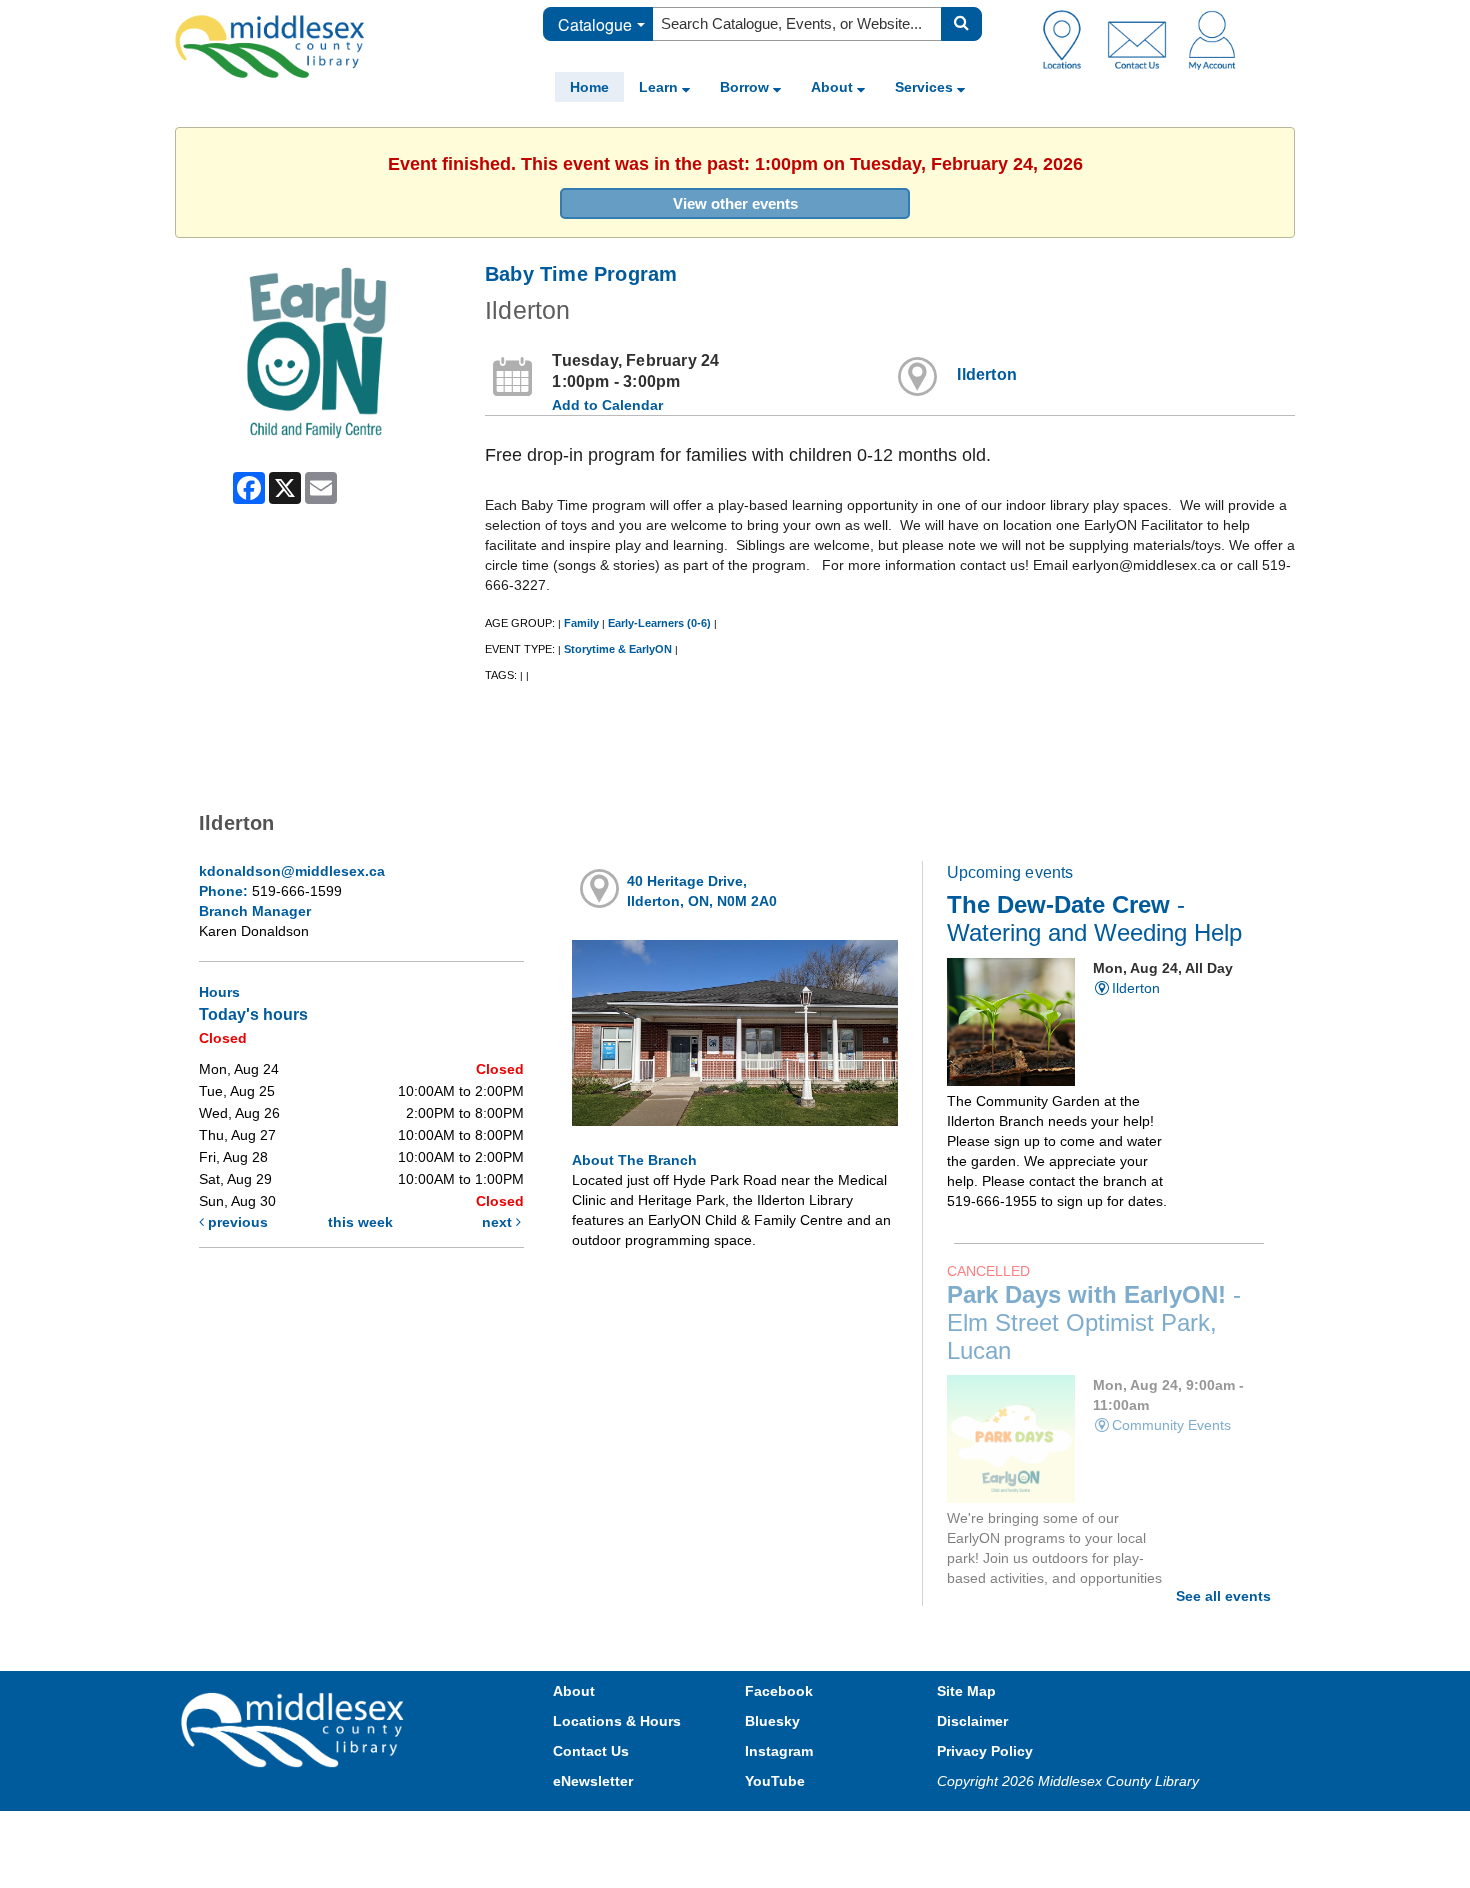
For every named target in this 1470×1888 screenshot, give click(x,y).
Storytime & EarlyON (618, 649)
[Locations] (1069, 39)
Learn (660, 87)
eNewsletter (593, 1781)
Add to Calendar (607, 405)
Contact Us (591, 1751)
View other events (735, 203)
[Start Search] (961, 24)
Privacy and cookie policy (647, 1830)
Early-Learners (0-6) (659, 623)
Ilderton (987, 374)
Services (926, 87)
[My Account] (1212, 39)
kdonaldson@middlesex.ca (292, 871)
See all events (1223, 1596)
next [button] (499, 1222)
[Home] (270, 46)
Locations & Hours (617, 1721)
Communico (866, 1830)
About (834, 87)
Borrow (746, 87)
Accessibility (777, 1830)
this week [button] (360, 1222)
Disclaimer (972, 1721)
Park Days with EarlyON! (1094, 1323)
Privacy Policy (985, 1751)
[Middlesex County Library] (295, 1728)
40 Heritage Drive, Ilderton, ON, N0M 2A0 (702, 891)
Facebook (779, 1691)
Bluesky (772, 1721)
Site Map (966, 1691)
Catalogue (595, 24)
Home (589, 87)
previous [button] (236, 1222)
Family (581, 623)
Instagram (779, 1751)
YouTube (775, 1781)
